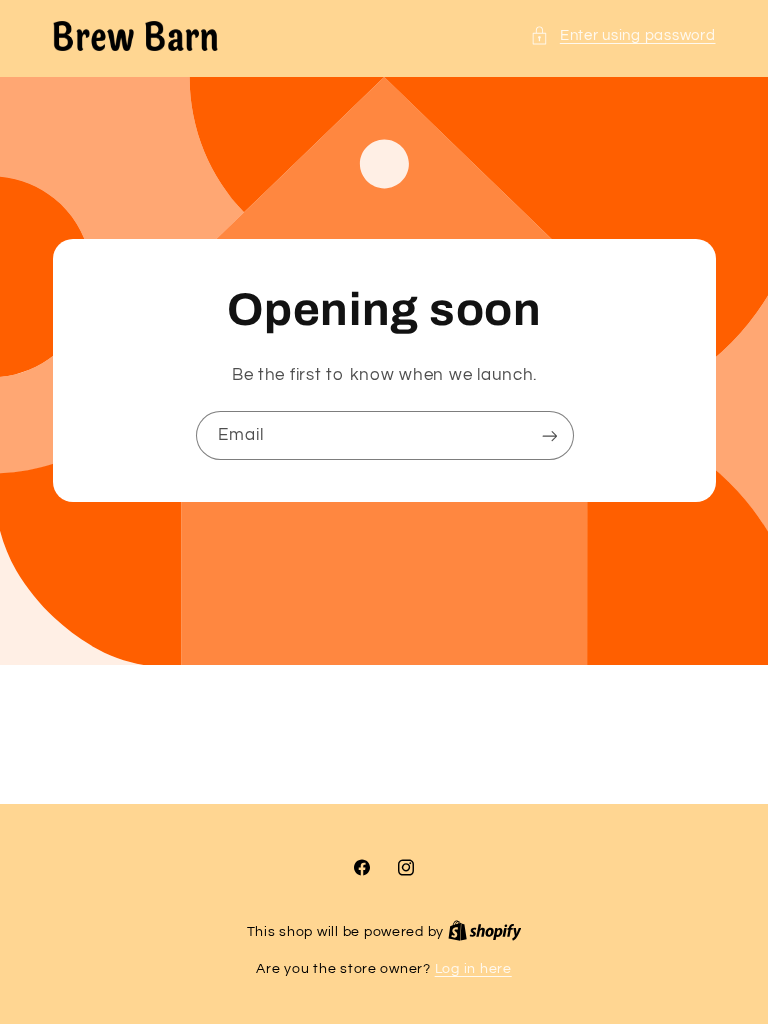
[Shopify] (485, 932)
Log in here (473, 969)
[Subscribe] (549, 435)
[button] (622, 36)
